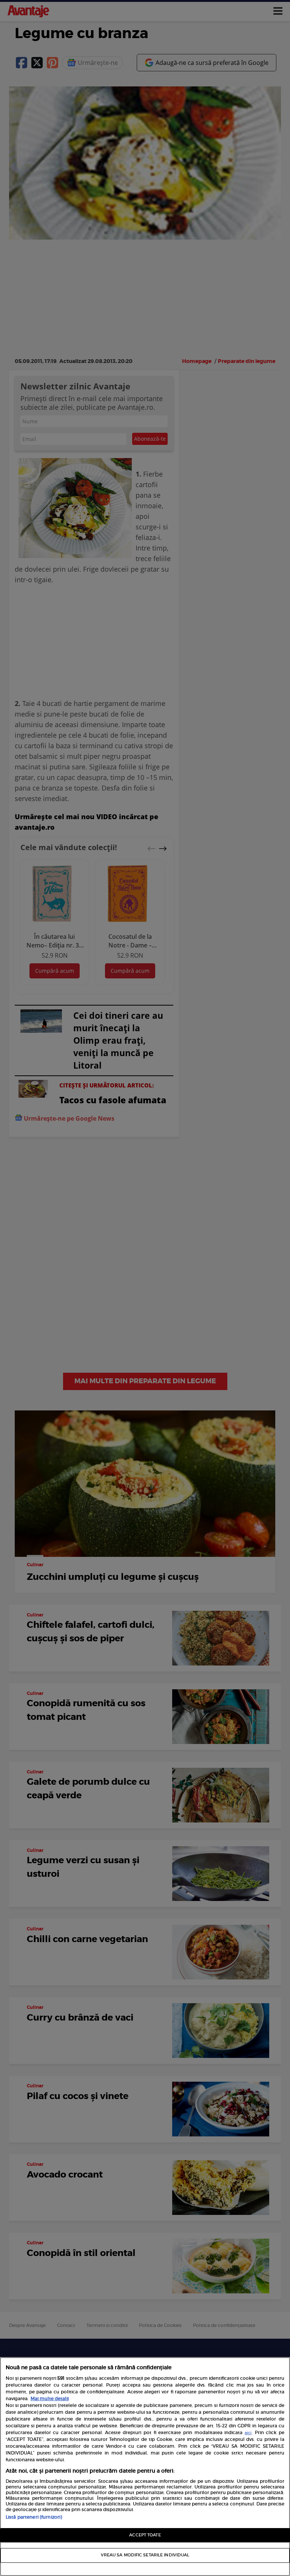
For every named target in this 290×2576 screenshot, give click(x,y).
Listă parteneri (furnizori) (34, 2517)
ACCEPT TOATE (145, 2535)
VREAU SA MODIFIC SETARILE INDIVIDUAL (145, 2555)
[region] (145, 2467)
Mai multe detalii (50, 2398)
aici (248, 2433)
